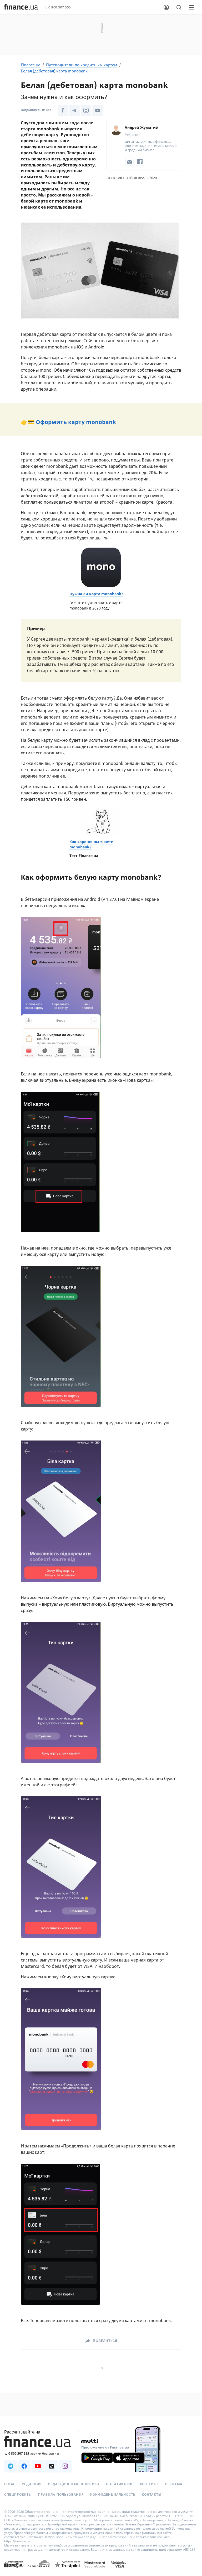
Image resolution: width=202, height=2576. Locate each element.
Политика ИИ (119, 2484)
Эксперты (149, 2484)
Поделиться (105, 2341)
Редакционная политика (74, 2484)
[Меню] (191, 7)
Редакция (32, 2484)
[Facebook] (140, 162)
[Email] (129, 162)
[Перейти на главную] (21, 7)
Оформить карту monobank (76, 422)
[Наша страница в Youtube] (98, 110)
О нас (10, 2484)
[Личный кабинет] (166, 7)
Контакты (152, 2495)
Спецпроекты (18, 2495)
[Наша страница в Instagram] (86, 110)
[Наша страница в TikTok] (52, 2466)
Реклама (174, 2484)
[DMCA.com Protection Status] (14, 2570)
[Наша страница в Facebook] (63, 110)
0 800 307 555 (60, 8)
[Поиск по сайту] (179, 7)
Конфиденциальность (113, 2495)
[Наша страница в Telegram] (74, 110)
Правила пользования (61, 2495)
